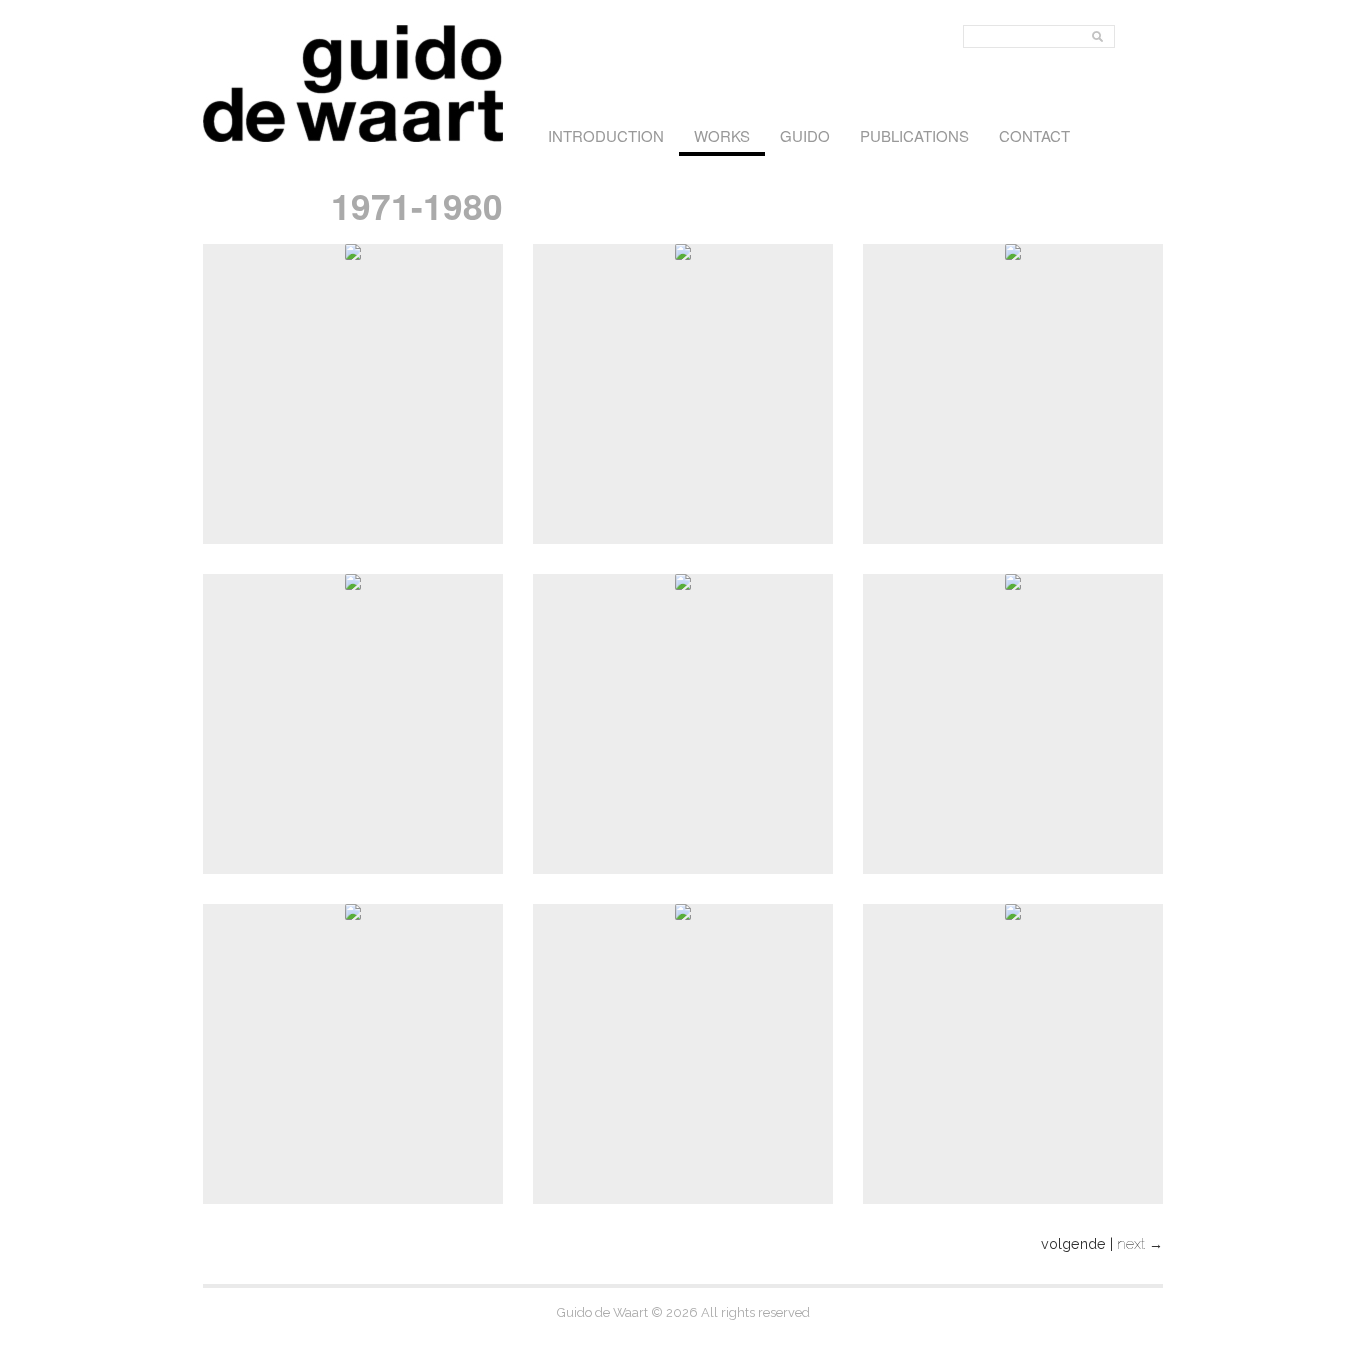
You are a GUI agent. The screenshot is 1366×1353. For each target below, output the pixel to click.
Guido (805, 135)
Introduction (606, 135)
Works (722, 135)
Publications (914, 135)
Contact (1034, 135)
